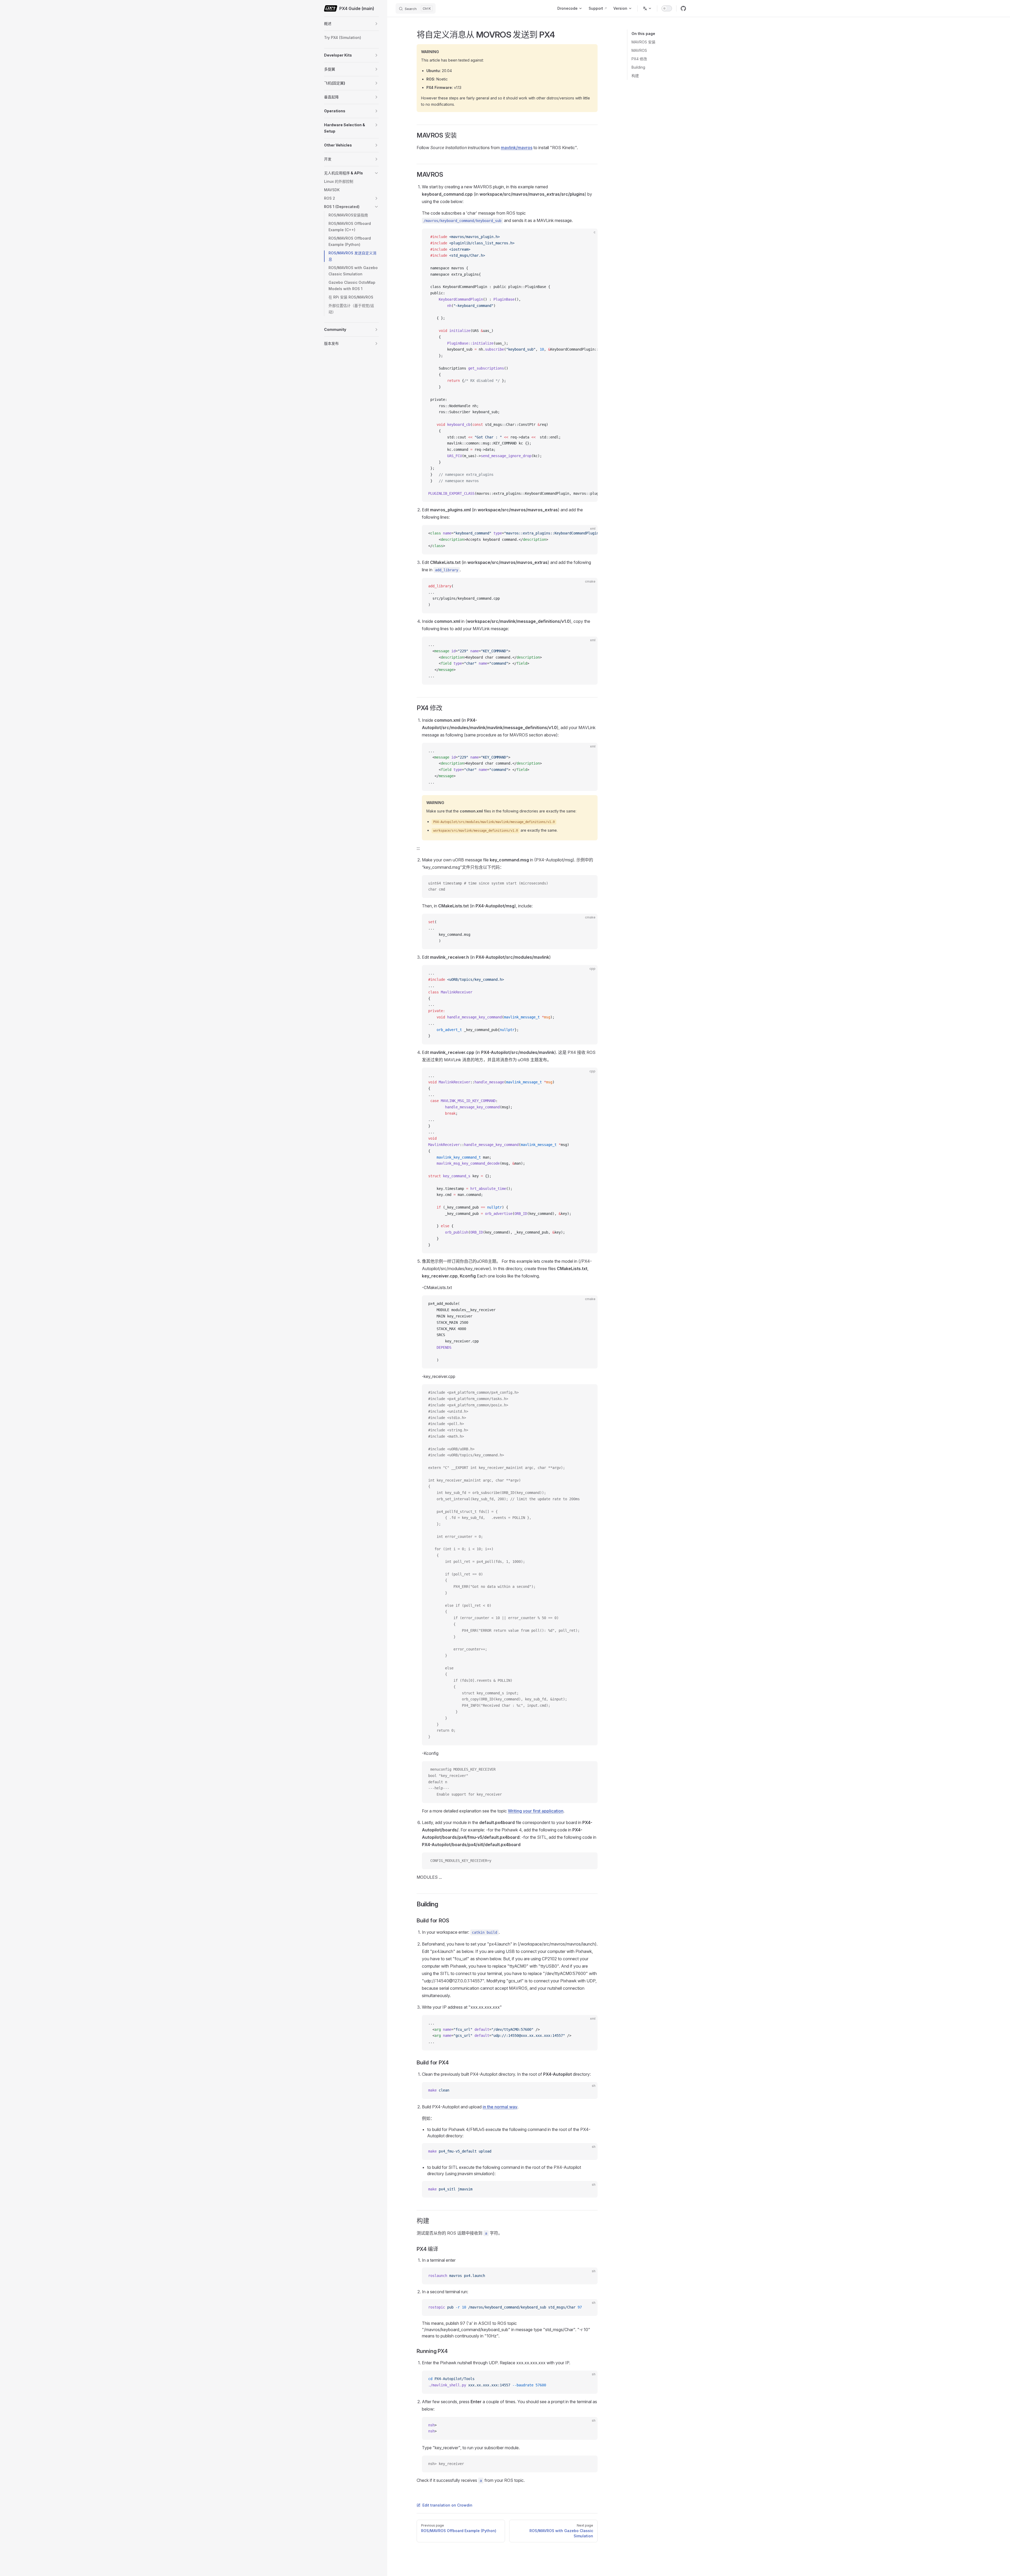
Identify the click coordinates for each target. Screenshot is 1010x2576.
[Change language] (647, 8)
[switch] (667, 8)
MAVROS (639, 50)
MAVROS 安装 (643, 42)
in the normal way (500, 2107)
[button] (376, 24)
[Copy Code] (589, 237)
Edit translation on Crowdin (447, 2505)
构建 (635, 76)
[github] (683, 8)
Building (638, 67)
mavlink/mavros (517, 148)
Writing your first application (536, 1811)
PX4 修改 (639, 59)
